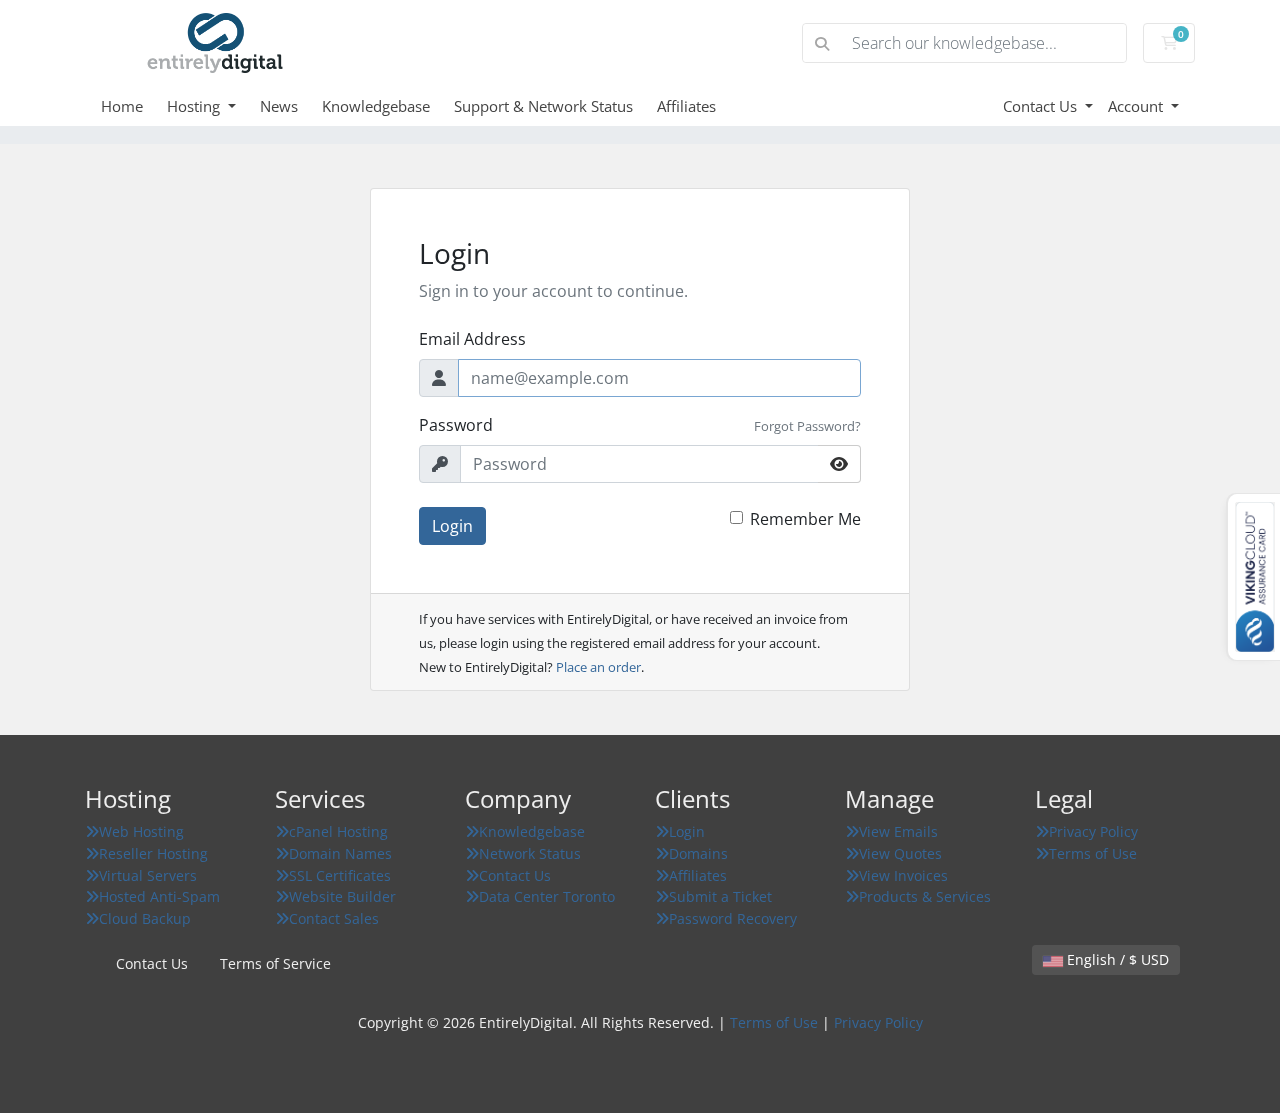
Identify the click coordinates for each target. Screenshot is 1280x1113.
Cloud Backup (145, 918)
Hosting (195, 106)
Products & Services (925, 896)
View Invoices (903, 875)
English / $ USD (1116, 959)
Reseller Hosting (153, 853)
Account (1137, 106)
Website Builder (342, 896)
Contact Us (1042, 106)
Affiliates (686, 106)
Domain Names (340, 853)
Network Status (530, 853)
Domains (698, 853)
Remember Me (805, 519)
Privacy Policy (1093, 831)
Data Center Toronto (547, 896)
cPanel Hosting (338, 831)
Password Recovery (733, 918)
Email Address (472, 339)
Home (122, 106)
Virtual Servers (148, 875)
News (279, 106)
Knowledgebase (376, 106)
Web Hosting (141, 831)
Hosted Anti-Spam (159, 896)
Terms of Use (1093, 853)
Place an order (598, 667)
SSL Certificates (340, 875)
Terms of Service (275, 963)
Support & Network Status (543, 106)
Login (452, 526)
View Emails (898, 831)
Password (456, 425)
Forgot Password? (807, 426)
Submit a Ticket (720, 896)
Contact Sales (334, 918)
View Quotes (900, 853)
